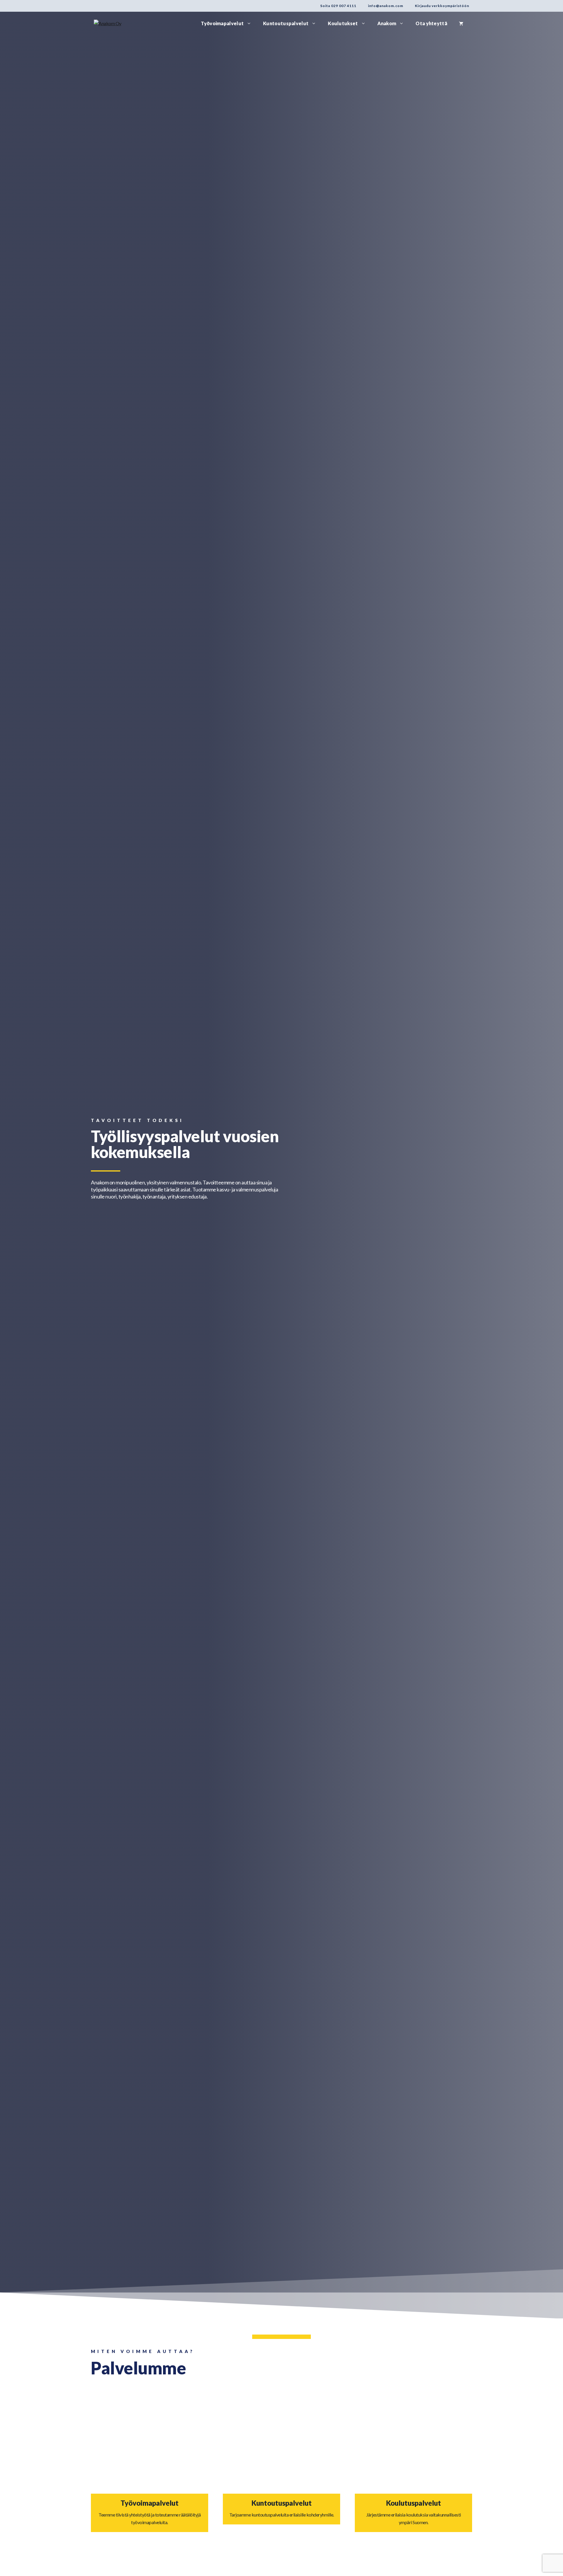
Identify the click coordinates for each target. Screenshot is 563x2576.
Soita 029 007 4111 (338, 6)
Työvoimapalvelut (222, 23)
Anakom (387, 23)
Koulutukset (343, 23)
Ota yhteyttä (431, 23)
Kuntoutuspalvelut (286, 23)
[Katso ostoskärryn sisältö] (461, 23)
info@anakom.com (386, 6)
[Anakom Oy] (108, 23)
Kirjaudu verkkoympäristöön (442, 6)
